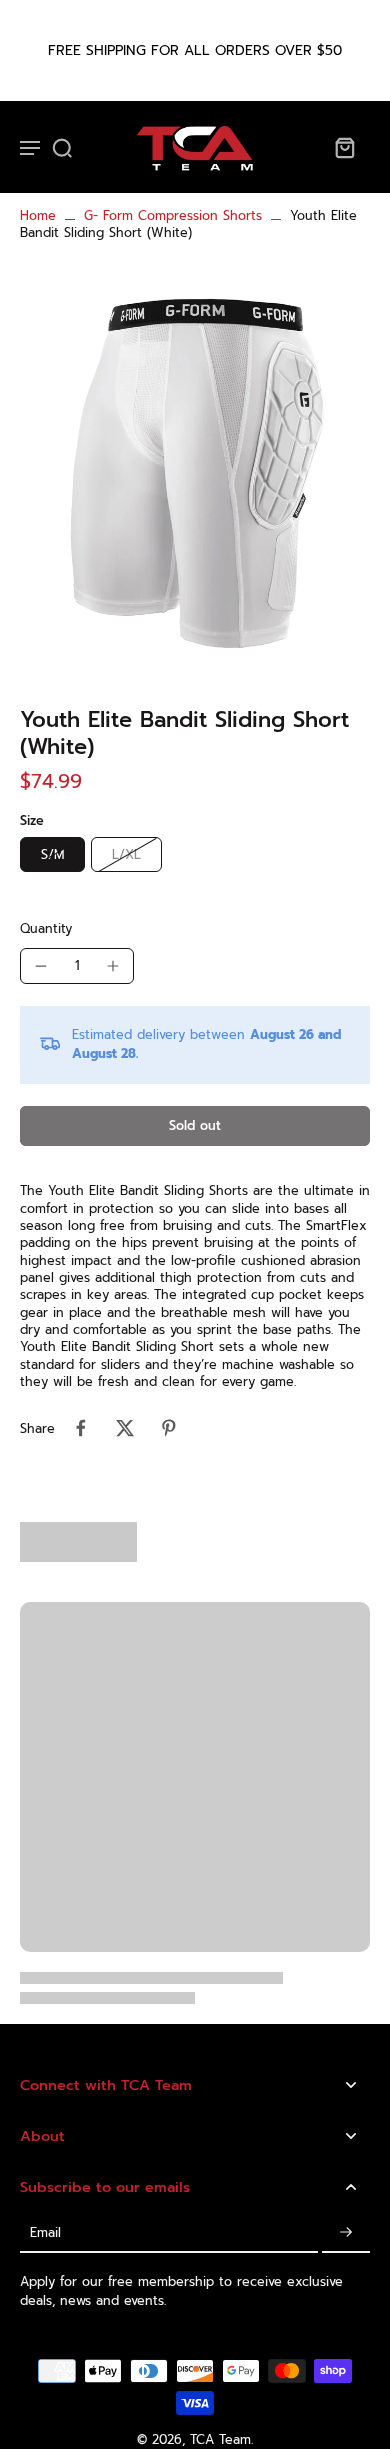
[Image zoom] (195, 467)
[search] (62, 147)
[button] (195, 1126)
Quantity (46, 928)
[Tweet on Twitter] (125, 1428)
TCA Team (220, 2439)
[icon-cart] (344, 147)
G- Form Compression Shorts (173, 215)
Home (38, 215)
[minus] (41, 966)
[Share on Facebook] (81, 1428)
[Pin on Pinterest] (169, 1428)
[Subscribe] (346, 2232)
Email (45, 2232)
